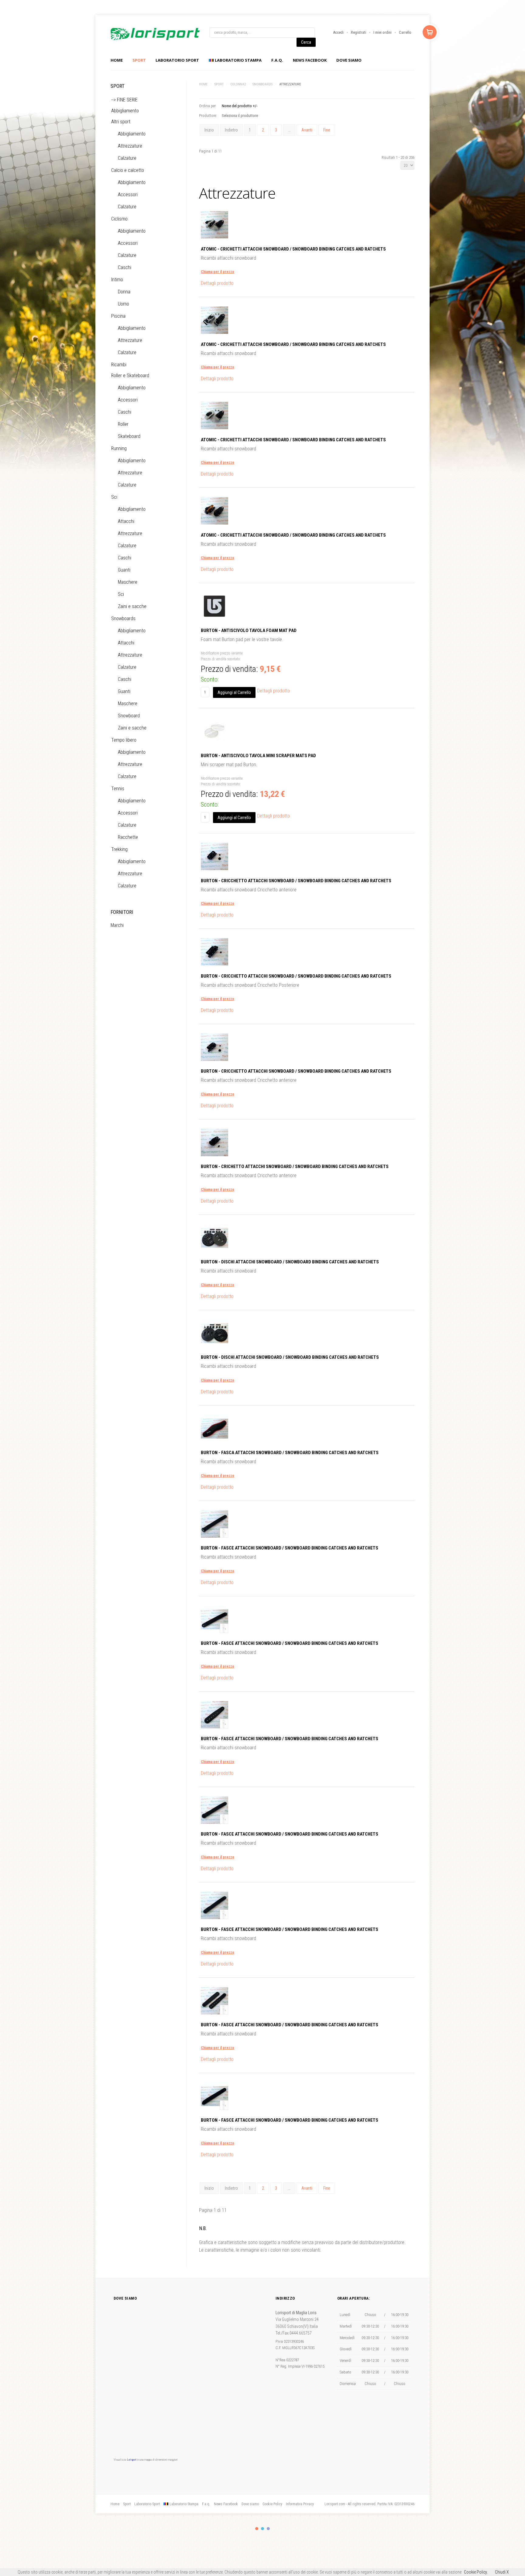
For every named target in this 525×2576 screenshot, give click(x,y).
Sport (139, 60)
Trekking (119, 849)
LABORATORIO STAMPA (238, 60)
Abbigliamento (125, 111)
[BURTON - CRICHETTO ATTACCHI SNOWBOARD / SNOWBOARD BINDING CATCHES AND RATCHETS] (214, 1155)
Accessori (128, 195)
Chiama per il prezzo (218, 272)
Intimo (117, 280)
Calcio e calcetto (128, 170)
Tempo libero (124, 740)
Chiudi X (502, 2572)
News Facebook (310, 60)
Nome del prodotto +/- (240, 106)
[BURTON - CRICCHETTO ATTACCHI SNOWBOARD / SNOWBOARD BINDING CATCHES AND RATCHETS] (214, 868)
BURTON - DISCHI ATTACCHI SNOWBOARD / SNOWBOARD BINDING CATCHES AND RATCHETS (290, 1262)
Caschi (125, 267)
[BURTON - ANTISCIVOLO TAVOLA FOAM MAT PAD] (214, 618)
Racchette (128, 837)
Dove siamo (349, 60)
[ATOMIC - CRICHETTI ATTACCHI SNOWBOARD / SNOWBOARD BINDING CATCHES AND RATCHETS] (214, 237)
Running (119, 448)
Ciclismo (119, 219)
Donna (124, 292)
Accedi (338, 32)
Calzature (127, 158)
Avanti (307, 130)
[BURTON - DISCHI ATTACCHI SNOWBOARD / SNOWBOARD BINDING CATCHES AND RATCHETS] (214, 1250)
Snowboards (262, 84)
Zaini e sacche (132, 606)
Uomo (124, 304)
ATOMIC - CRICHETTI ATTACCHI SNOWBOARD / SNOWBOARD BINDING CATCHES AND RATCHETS (293, 249)
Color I (257, 2529)
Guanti (124, 570)
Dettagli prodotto (217, 283)
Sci (114, 497)
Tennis (118, 789)
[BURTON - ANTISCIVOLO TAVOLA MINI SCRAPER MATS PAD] (214, 743)
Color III (268, 2529)
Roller (123, 424)
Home (117, 60)
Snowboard (129, 716)
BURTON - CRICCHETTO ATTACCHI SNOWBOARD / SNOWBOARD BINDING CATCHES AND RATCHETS (296, 881)
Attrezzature (130, 146)
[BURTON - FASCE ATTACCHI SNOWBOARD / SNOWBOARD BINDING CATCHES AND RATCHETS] (214, 1536)
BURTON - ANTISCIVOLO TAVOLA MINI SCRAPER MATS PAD (258, 756)
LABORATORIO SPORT (177, 60)
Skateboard (129, 436)
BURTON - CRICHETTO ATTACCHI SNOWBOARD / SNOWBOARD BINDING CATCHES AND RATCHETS (295, 1167)
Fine (327, 130)
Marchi (117, 925)
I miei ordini (383, 32)
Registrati (359, 32)
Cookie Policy (272, 2504)
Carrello (405, 32)
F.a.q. (277, 60)
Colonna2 (238, 84)
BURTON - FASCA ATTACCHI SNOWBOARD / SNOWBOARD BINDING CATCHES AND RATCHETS (290, 1453)
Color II (262, 2529)
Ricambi (119, 365)
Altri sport (121, 122)
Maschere (128, 582)
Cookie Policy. (476, 2572)
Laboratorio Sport (147, 2504)
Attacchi (126, 521)
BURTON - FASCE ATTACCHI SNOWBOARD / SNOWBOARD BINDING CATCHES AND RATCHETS (290, 1548)
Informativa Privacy (300, 2504)
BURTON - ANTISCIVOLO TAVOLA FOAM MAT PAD (249, 630)
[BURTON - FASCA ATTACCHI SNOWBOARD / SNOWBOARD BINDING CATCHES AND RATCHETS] (214, 1441)
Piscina (118, 316)
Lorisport (155, 34)
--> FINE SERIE (124, 100)
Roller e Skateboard (130, 376)
